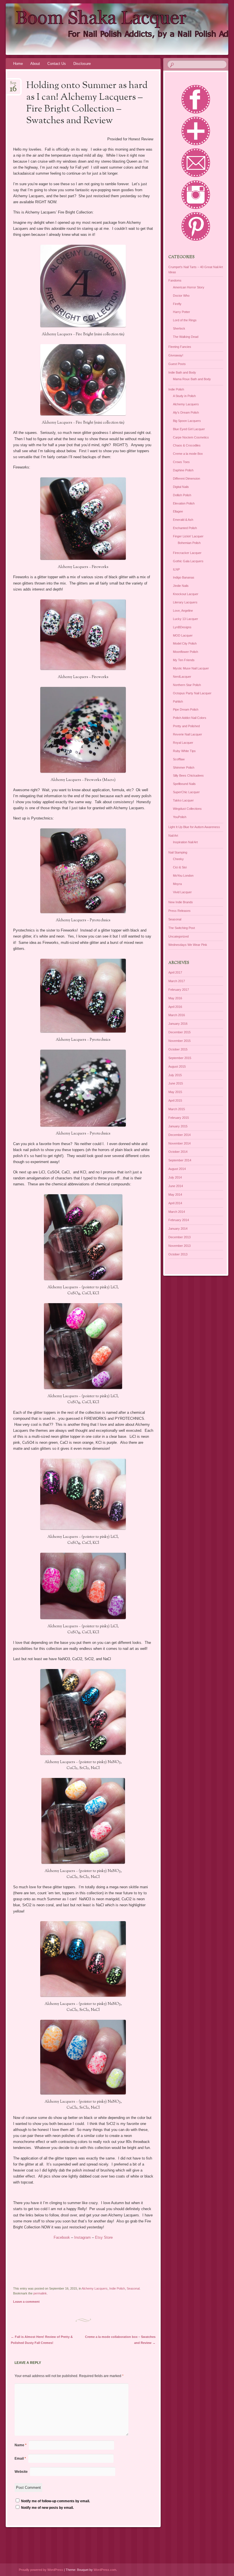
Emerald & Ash (183, 520)
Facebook (62, 2237)
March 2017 (177, 981)
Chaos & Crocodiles (187, 445)
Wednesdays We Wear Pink (188, 945)
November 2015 (179, 1041)
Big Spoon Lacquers (187, 421)
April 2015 (175, 1100)
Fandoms (175, 280)
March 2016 (177, 1015)
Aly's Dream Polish (186, 412)
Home (18, 64)
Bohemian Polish (189, 543)
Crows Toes (181, 462)
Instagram (83, 2237)
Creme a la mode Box (188, 454)
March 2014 (177, 1212)
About (35, 64)
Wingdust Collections (187, 809)
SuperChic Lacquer (186, 792)
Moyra (177, 884)
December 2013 (179, 1237)
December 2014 (179, 1135)
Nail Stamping (178, 852)
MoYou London (183, 876)
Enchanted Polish (185, 528)
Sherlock (179, 328)
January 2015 (178, 1126)
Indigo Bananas (184, 577)
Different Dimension (186, 478)
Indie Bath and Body (182, 372)
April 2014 (175, 1203)
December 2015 (179, 1032)
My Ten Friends (184, 660)
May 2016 (175, 998)
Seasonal (133, 2288)
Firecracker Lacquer (187, 553)
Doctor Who (181, 296)
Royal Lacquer (183, 743)
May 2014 (175, 1195)
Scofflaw (179, 759)
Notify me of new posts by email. (47, 2508)
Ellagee (178, 511)
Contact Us (57, 64)
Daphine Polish (183, 470)
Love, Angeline (183, 611)
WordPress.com (105, 2570)
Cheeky (178, 859)
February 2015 (179, 1118)
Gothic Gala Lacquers (188, 561)
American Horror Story (189, 287)
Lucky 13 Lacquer (185, 619)
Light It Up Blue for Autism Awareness (194, 827)
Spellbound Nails (184, 784)
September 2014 (180, 1160)
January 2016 (178, 1024)
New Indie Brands (181, 902)
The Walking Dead (186, 337)
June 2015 (176, 1083)
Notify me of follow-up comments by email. (56, 2501)
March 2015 (177, 1109)
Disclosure (82, 64)
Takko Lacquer (183, 800)
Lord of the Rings (185, 320)
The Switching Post (182, 928)
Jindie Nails (181, 586)
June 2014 (176, 1186)
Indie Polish (117, 2288)
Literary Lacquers (185, 602)
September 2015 (180, 1058)
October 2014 (178, 1152)
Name (21, 2445)
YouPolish (180, 817)
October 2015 (178, 1049)
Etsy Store (104, 2237)
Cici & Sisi (180, 867)
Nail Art (173, 836)
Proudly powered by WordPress (41, 2570)
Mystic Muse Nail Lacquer (191, 668)
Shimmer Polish (184, 767)
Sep (13, 85)
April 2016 (175, 1007)
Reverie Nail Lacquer (187, 734)
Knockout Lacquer (186, 594)
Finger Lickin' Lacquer (188, 536)
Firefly (177, 304)
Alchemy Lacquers (95, 2288)
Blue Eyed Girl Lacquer (189, 429)
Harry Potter (181, 312)
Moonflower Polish (185, 652)
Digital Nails (181, 487)
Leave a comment (26, 2302)
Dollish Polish (182, 495)
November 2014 (179, 1143)
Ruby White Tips (184, 751)
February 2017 (179, 990)
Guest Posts (177, 364)
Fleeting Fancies (180, 347)
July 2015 (175, 1075)
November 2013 (179, 1246)
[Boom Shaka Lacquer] (99, 29)
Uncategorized (178, 936)
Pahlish (178, 701)
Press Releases (179, 911)
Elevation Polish (184, 503)
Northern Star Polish (187, 685)
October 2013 (178, 1254)
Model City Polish (185, 643)
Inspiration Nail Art (185, 842)
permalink (40, 2293)
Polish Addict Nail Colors (190, 718)
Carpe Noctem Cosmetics (191, 437)
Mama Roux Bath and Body (192, 379)
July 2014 (175, 1177)
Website (21, 2472)
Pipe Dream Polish (186, 709)
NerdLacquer (182, 677)
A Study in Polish (184, 396)
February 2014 (179, 1220)
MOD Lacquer (183, 635)
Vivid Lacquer (182, 892)
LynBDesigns (182, 627)
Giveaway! (176, 355)
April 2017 (175, 972)
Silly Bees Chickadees (188, 775)
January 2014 (178, 1229)
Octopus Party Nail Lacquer (192, 693)
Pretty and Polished (186, 726)
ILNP (176, 569)
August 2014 (177, 1169)
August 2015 (177, 1066)
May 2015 (175, 1092)
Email (20, 2459)
